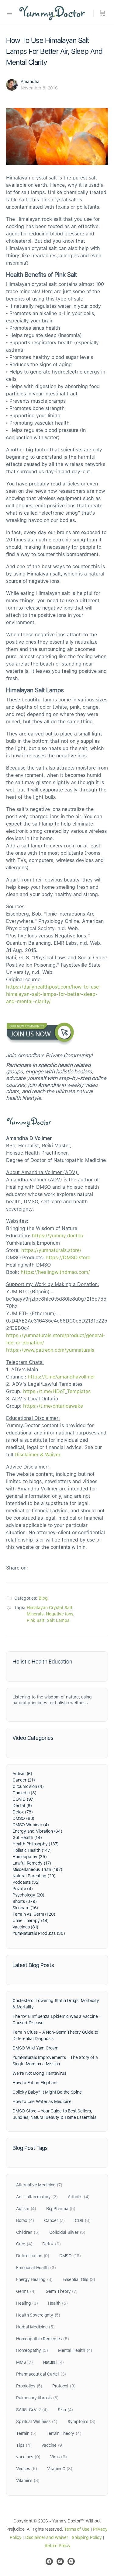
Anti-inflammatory (37, 2197)
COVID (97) (24, 1799)
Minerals (35, 1614)
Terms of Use (77, 2529)
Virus (58, 2457)
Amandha (30, 82)
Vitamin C (60, 2469)
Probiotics (29, 2386)
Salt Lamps (58, 1620)
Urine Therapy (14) (31, 1921)
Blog (43, 1598)
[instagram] (60, 2561)
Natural (54, 2362)
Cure (24, 2244)
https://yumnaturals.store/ (51, 1250)
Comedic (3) (24, 1793)
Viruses (27, 2469)
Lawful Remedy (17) (32, 1863)
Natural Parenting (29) (34, 1876)
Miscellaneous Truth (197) (37, 1869)
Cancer (54, 2220)
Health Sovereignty (38, 2315)
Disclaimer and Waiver (47, 2537)
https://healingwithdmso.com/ (55, 1272)
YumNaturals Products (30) (39, 1933)
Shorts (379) (24, 1901)
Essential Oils (79, 2279)
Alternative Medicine (39, 2185)
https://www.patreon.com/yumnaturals (50, 1350)
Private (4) (23, 1889)
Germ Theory (62, 2291)
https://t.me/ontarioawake (53, 1406)
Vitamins (28, 2480)
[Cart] (102, 13)
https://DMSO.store (68, 1258)
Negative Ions (60, 1614)
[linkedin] (71, 2561)
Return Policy (57, 2546)
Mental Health (75, 2350)
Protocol (64, 2386)
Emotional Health (36, 2268)
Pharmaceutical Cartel (41, 2374)
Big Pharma (61, 2209)
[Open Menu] (10, 13)
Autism (26, 2209)
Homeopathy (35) (30, 1857)
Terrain (26, 2433)
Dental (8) (22, 1806)
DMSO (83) (23, 1818)
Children (28, 2232)
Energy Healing (34, 2279)
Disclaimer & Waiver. (38, 1455)
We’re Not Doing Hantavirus (39, 2073)
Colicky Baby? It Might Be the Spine (47, 2092)
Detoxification (33, 2256)
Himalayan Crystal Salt (50, 1608)
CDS (83, 2220)
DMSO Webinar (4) (31, 1825)
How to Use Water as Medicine (42, 2101)
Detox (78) (23, 1812)
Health (58, 2303)
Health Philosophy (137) (36, 1844)
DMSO (70, 2256)
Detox (51, 2244)
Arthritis (79, 2197)
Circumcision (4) (28, 1786)
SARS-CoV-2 (32, 2410)
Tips (24, 2445)
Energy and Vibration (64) (37, 1831)
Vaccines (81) (25, 1927)
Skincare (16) (25, 1908)
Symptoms (81, 2421)
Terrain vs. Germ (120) (34, 1914)
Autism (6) (22, 1774)
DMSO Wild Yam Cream (35, 2048)
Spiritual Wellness (37, 2421)
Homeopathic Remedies (42, 2339)
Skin (65, 2410)
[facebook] (49, 2561)
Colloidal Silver (67, 2232)
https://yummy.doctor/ (58, 1236)
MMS (24, 2362)
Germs (26, 2291)
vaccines (28, 2457)
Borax (25, 2220)
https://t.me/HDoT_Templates (57, 1391)
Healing (27, 2303)
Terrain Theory (64, 2433)
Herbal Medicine (35, 2327)
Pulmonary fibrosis (37, 2398)
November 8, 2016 (39, 88)
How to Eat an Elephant (35, 2083)
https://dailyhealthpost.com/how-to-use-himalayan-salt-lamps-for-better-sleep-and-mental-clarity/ (54, 994)
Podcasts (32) (26, 1882)
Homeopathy (32, 2350)
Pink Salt (36, 1620)
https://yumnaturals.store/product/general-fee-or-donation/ (56, 1339)
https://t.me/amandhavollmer (61, 1377)
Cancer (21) (24, 1780)
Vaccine (52, 2445)
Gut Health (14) (27, 1837)
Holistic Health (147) (32, 1850)
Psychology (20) (28, 1895)
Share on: (17, 1568)
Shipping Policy (87, 2537)
